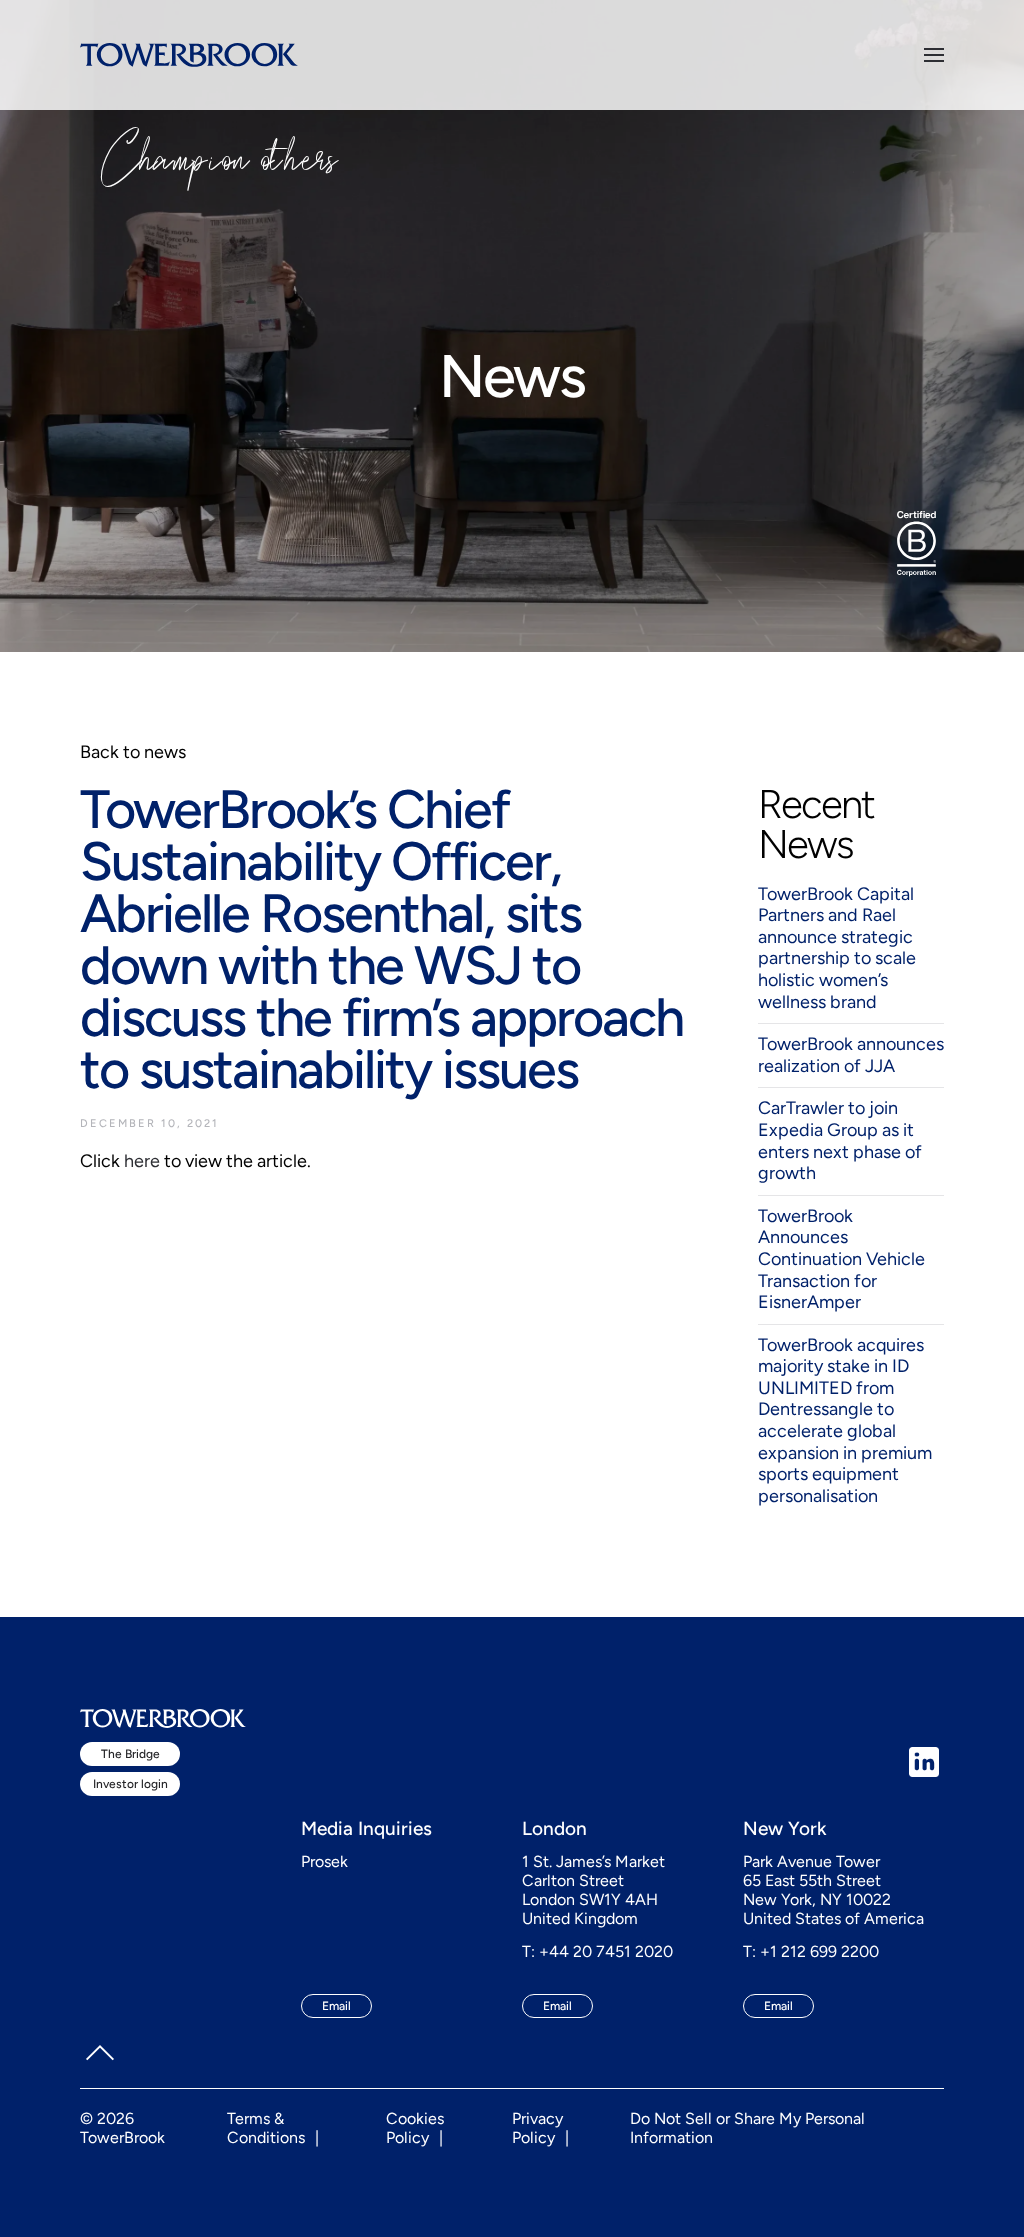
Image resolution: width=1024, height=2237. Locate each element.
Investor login (130, 1784)
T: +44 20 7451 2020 (597, 1951)
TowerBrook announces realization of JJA (851, 1055)
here (142, 1161)
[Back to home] (189, 55)
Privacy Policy (537, 2128)
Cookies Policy (415, 2128)
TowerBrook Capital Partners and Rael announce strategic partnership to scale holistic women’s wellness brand (837, 948)
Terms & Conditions (266, 2128)
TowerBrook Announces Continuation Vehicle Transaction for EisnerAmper (841, 1259)
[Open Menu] (934, 55)
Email (336, 2006)
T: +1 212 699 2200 (811, 1951)
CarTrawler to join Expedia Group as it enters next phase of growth (840, 1140)
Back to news (133, 752)
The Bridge (130, 1754)
